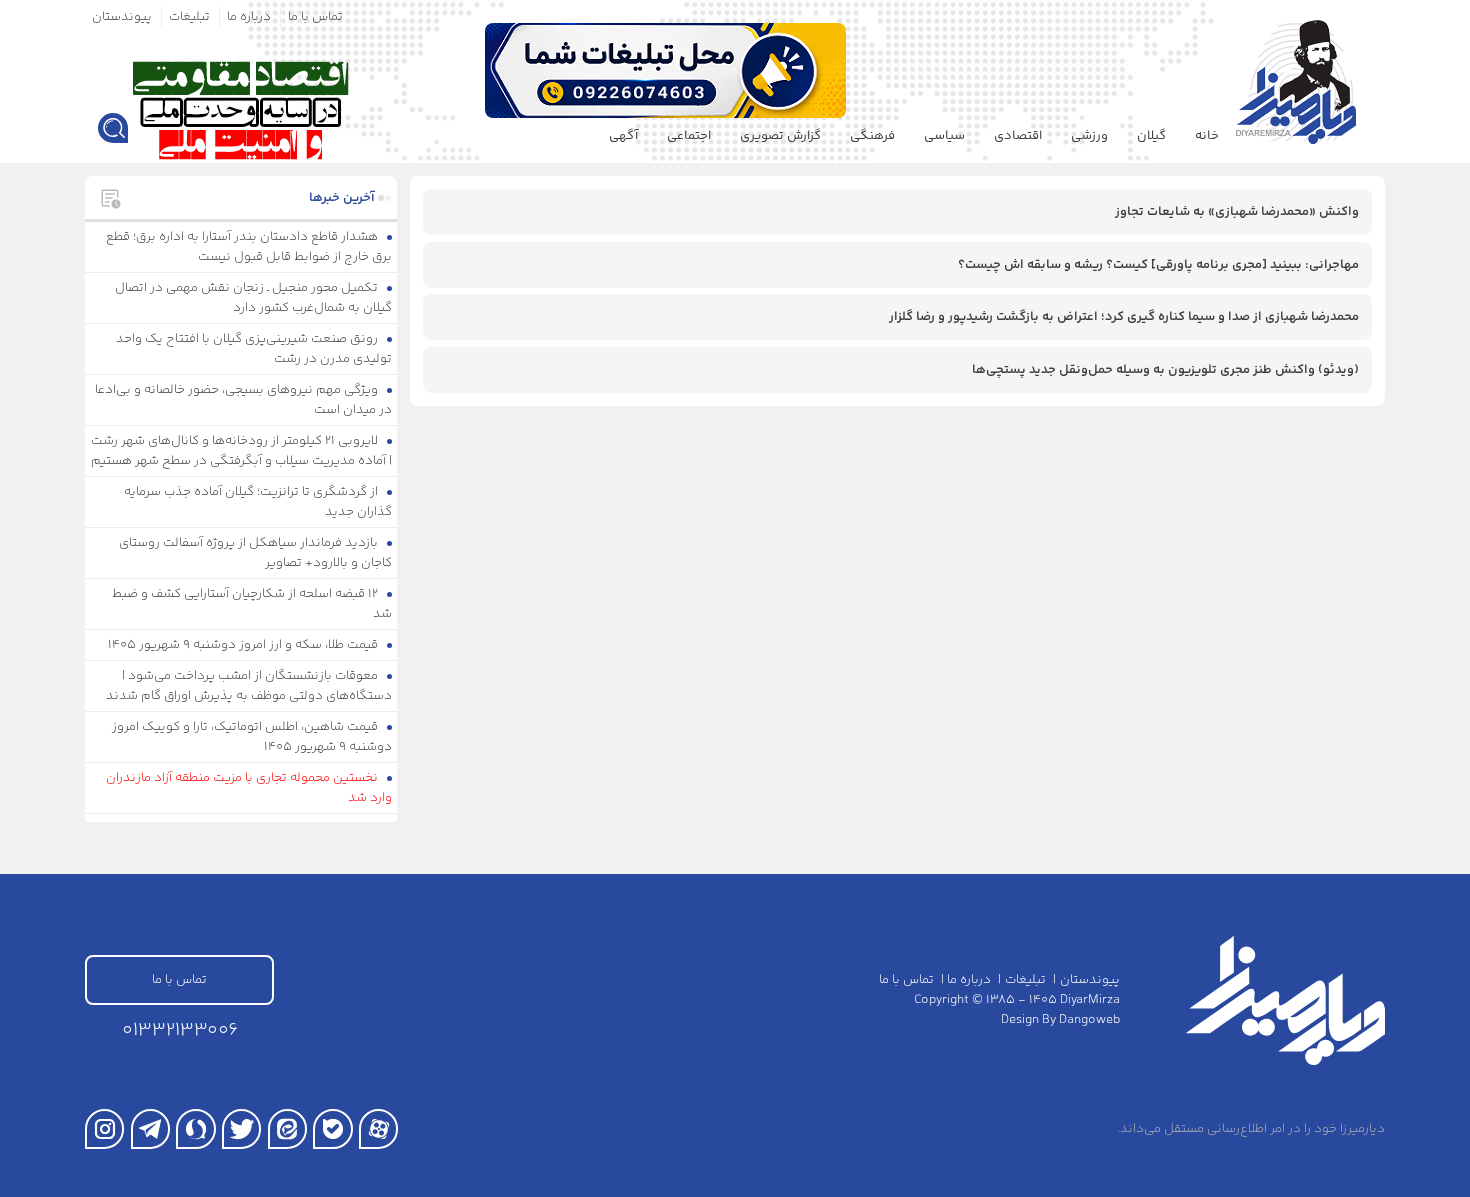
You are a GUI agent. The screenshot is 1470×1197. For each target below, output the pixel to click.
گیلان (1151, 136)
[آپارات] (378, 1128)
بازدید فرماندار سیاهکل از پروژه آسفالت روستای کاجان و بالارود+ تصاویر (256, 553)
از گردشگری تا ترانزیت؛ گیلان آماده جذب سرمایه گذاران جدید (258, 502)
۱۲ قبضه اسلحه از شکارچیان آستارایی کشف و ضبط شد (252, 604)
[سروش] (195, 1128)
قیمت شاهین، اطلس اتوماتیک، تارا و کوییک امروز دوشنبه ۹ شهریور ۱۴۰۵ (252, 737)
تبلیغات (189, 17)
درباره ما (249, 17)
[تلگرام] (150, 1128)
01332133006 (180, 1030)
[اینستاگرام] (104, 1128)
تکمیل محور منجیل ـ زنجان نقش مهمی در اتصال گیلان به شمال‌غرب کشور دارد (254, 298)
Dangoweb (1089, 1020)
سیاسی (944, 136)
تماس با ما (315, 17)
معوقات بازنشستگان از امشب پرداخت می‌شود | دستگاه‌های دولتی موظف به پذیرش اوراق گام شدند (249, 686)
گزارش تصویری (780, 136)
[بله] (332, 1128)
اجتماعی (689, 136)
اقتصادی (1018, 136)
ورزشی (1089, 136)
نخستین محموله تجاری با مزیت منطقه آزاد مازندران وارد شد (249, 788)
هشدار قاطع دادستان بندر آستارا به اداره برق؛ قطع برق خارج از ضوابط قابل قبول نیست (249, 247)
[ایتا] (287, 1128)
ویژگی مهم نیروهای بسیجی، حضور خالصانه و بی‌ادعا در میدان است (244, 400)
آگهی (623, 136)
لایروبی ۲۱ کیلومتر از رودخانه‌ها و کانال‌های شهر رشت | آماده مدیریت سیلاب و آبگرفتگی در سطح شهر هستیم (242, 451)
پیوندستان (122, 17)
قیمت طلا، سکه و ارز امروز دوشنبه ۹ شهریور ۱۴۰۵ (244, 645)
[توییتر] (241, 1128)
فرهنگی (872, 136)
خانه (1207, 136)
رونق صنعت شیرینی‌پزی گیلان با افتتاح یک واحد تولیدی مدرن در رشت (254, 349)
